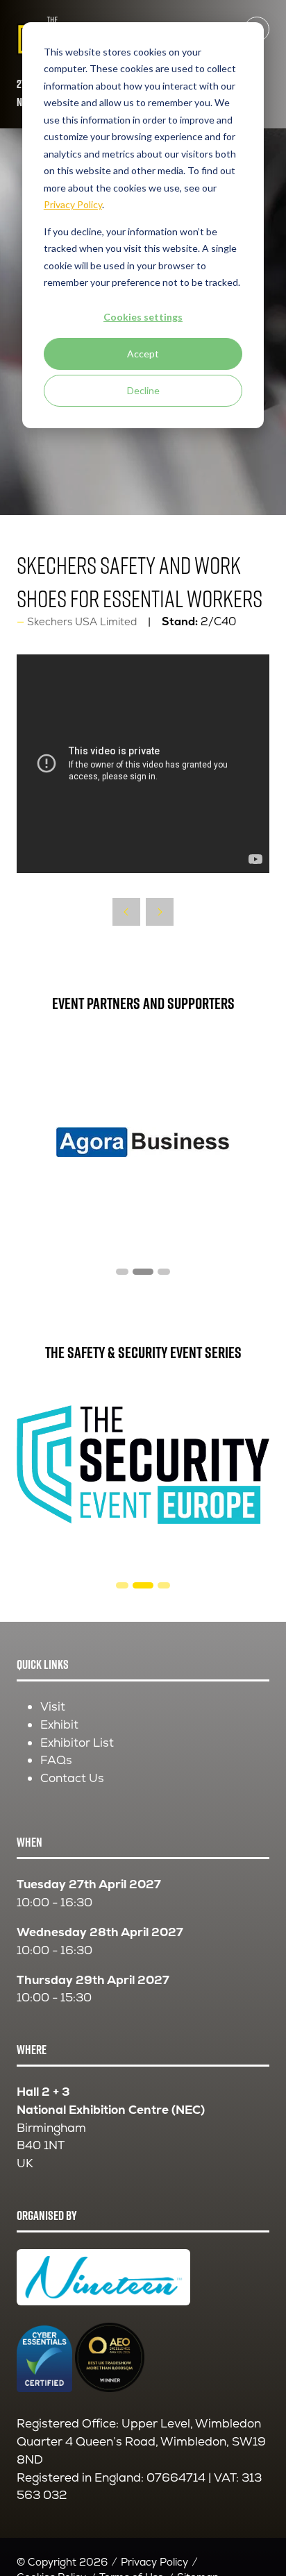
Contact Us (72, 1778)
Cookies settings (143, 317)
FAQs (56, 1760)
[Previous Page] (126, 912)
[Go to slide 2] (122, 1585)
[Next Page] (160, 912)
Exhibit (59, 1725)
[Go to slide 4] (122, 1272)
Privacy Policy (154, 2562)
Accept (143, 354)
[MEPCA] (143, 1142)
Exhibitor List (77, 1743)
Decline (143, 390)
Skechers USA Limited (82, 621)
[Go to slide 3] (143, 1585)
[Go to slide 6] (164, 1272)
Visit (53, 1706)
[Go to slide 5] (143, 1272)
